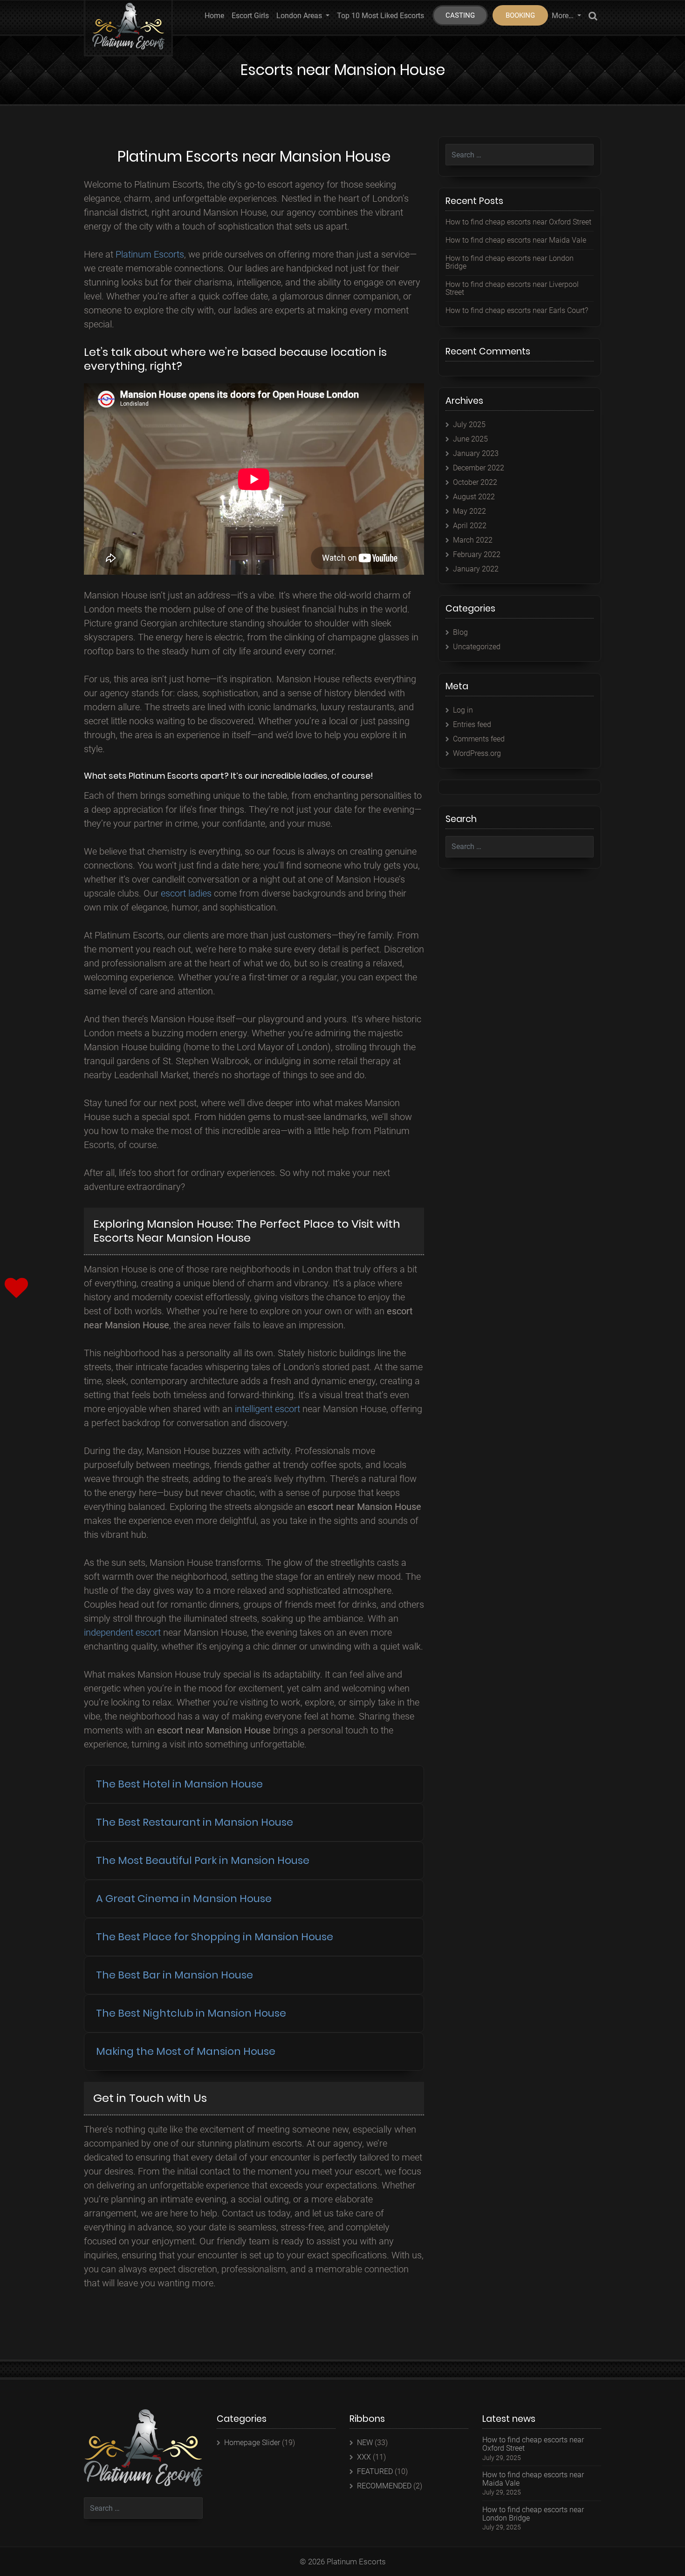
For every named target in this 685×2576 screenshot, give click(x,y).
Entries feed (472, 724)
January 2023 (476, 453)
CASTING (460, 15)
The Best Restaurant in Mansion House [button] (195, 1822)
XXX (364, 2457)
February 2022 (477, 554)
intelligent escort (267, 1409)
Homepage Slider (252, 2443)
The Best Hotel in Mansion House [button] (179, 1784)
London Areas (300, 16)
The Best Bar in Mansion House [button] (175, 1975)
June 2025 (470, 439)
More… (564, 16)
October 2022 (475, 482)
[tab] (254, 1784)
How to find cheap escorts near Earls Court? (517, 310)
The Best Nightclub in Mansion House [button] (191, 2013)
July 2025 (469, 425)
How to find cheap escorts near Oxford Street (518, 222)
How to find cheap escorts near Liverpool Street (512, 289)
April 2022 (470, 526)
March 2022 (473, 540)
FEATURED (375, 2471)
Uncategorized (477, 647)
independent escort (122, 1632)
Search (593, 17)
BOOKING (520, 15)
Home (214, 16)
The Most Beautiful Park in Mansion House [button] (203, 1860)
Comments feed (479, 739)
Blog (460, 632)
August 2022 (474, 497)
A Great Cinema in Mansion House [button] (184, 1899)
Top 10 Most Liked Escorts (380, 16)
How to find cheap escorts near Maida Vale (516, 240)
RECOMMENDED (384, 2486)
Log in (463, 710)
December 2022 (479, 468)
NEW (365, 2443)
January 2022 (476, 569)
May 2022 (469, 511)
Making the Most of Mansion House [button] (186, 2051)
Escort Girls (250, 16)
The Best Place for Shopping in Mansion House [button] (215, 1937)
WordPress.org (477, 753)
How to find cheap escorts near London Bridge (510, 262)
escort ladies (186, 893)
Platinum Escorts (150, 254)
